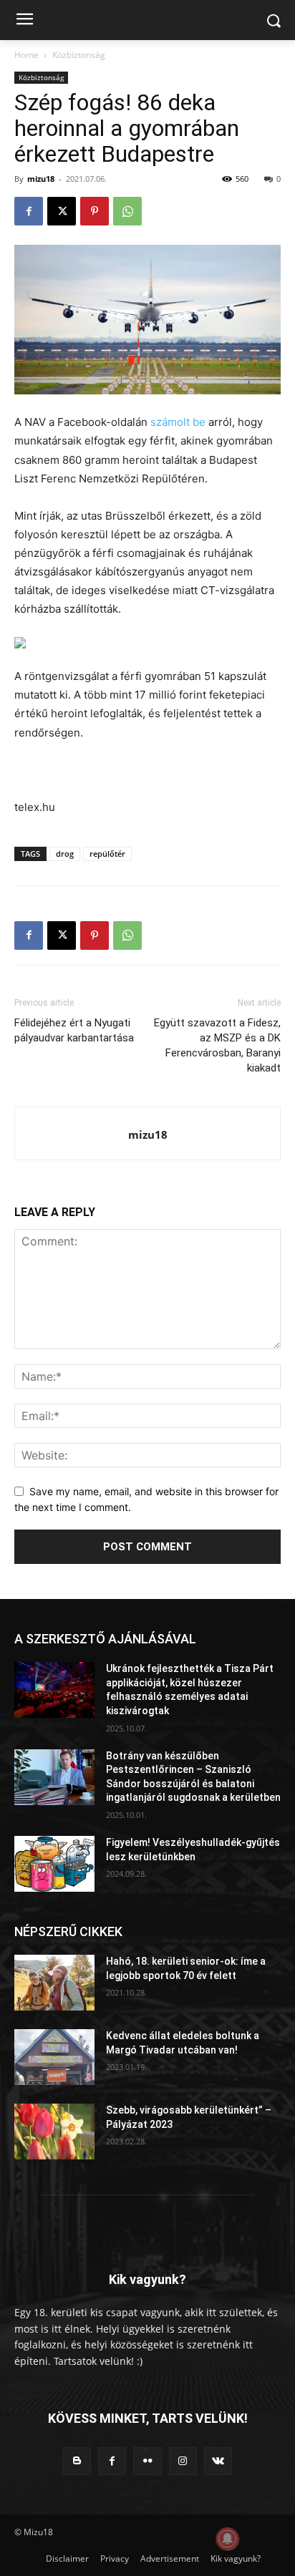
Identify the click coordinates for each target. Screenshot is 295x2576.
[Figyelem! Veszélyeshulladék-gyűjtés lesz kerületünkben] (54, 1864)
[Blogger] (77, 2461)
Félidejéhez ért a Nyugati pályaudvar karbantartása (74, 1030)
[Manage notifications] (228, 2539)
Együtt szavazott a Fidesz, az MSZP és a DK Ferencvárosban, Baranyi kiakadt (217, 1045)
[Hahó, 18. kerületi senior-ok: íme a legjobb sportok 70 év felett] (54, 1983)
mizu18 (41, 179)
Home (26, 55)
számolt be (178, 422)
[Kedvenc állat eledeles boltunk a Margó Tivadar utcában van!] (54, 2057)
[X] (62, 211)
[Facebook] (29, 211)
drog (65, 854)
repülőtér (107, 854)
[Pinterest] (95, 211)
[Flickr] (147, 2461)
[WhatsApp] (127, 211)
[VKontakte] (218, 2461)
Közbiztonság (79, 55)
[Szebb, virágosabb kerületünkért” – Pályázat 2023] (54, 2132)
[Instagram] (183, 2461)
